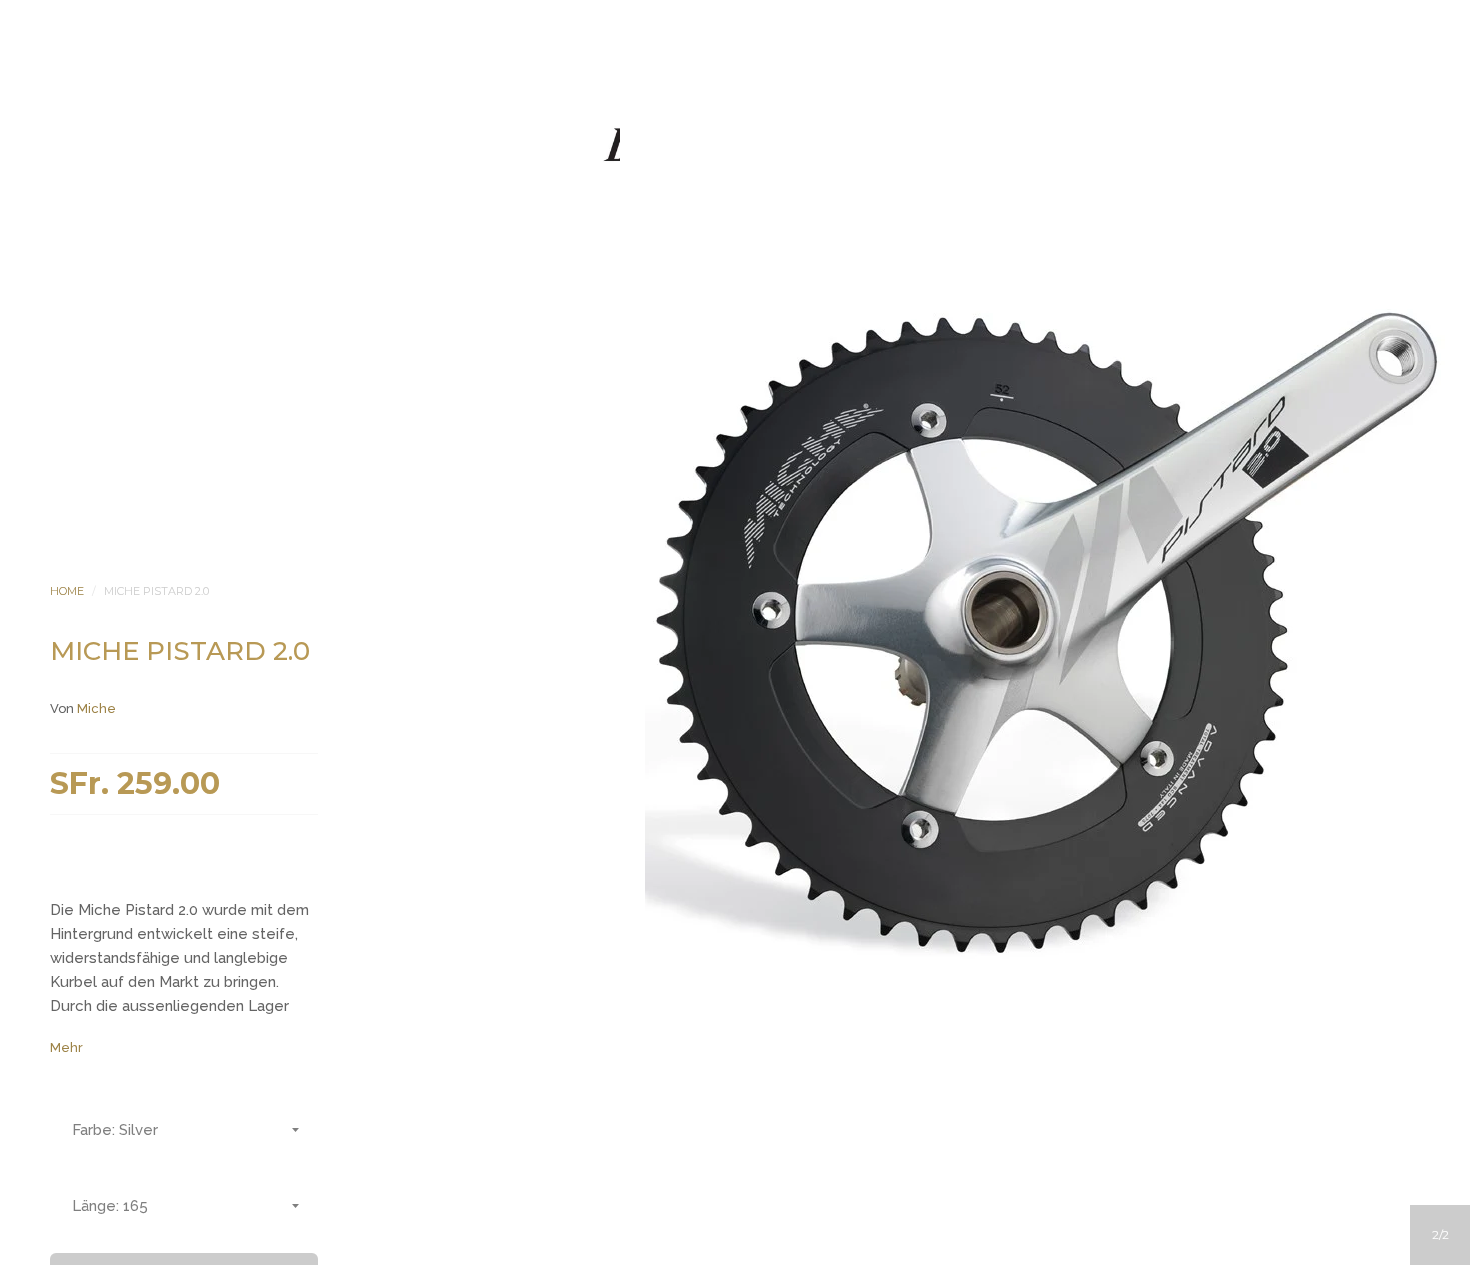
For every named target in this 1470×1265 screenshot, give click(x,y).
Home (67, 591)
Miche (96, 708)
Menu (654, 260)
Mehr (66, 1047)
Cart (816, 260)
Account (708, 260)
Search (762, 260)
